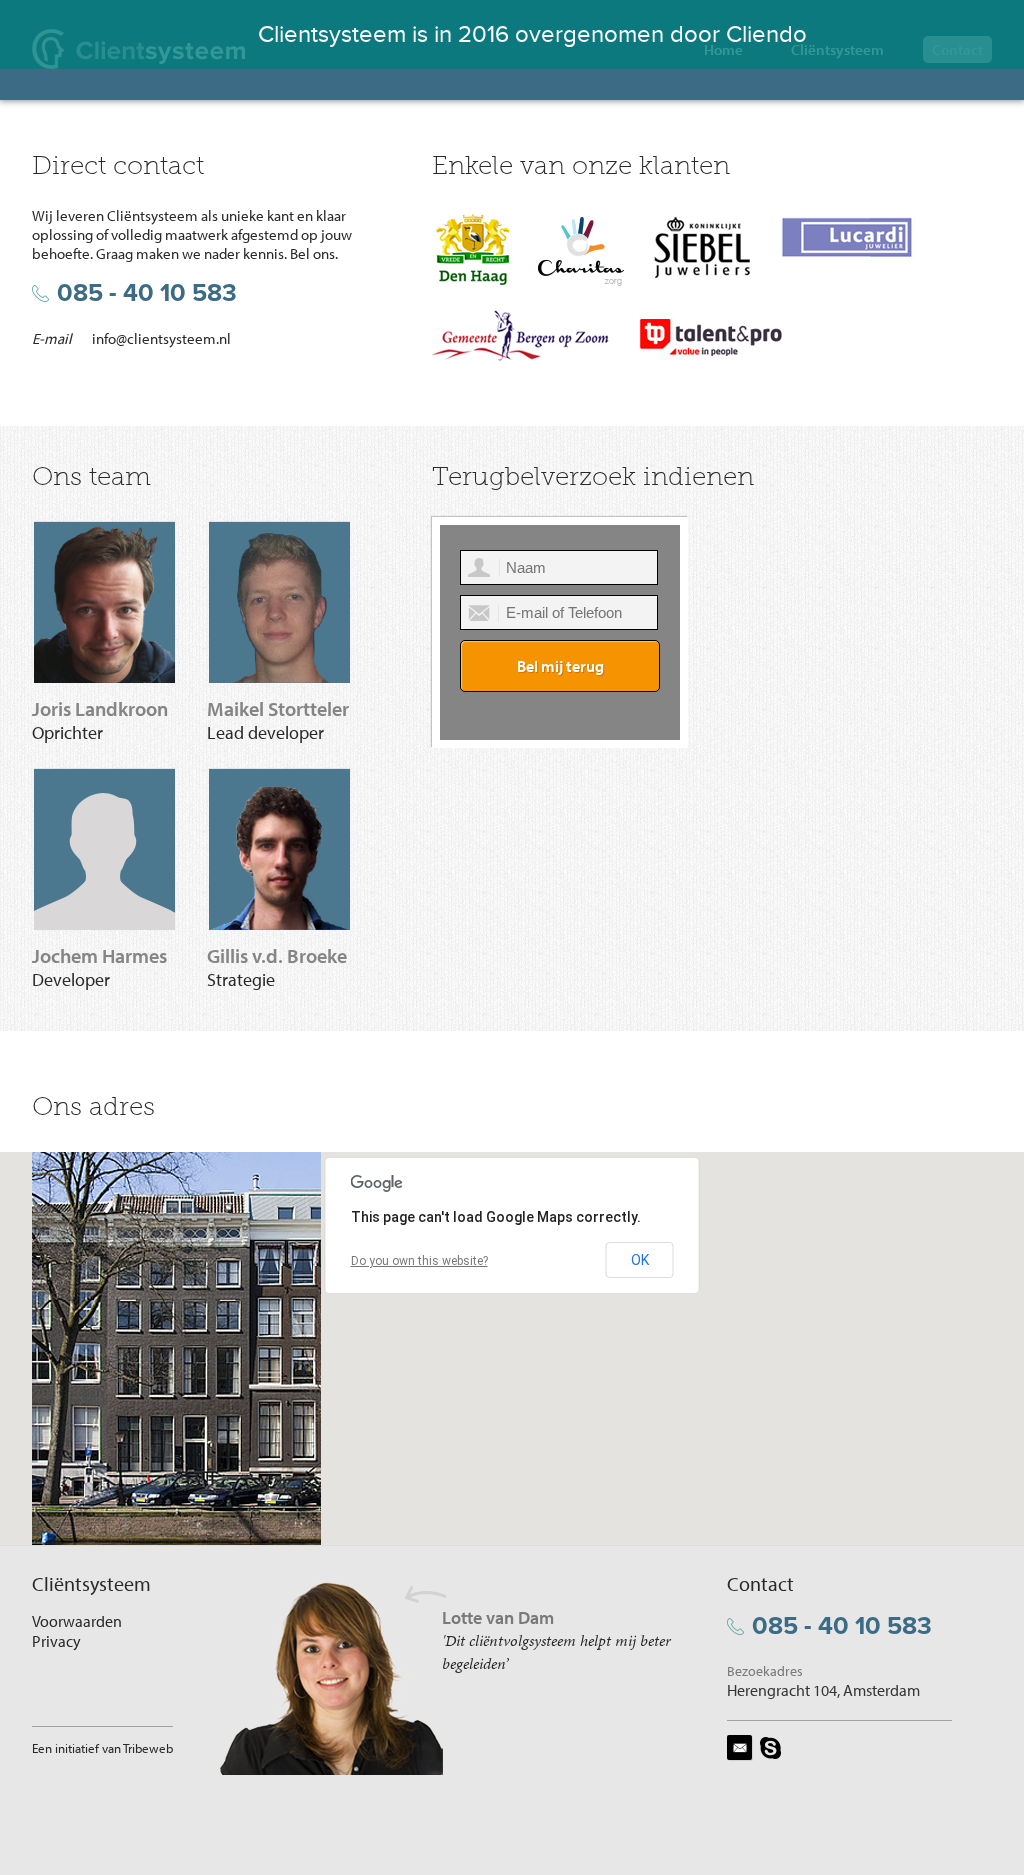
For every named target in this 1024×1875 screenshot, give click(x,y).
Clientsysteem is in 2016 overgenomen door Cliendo (532, 34)
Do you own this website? (419, 1261)
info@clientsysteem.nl (161, 338)
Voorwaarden (77, 1621)
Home (723, 49)
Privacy (56, 1641)
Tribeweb (148, 1748)
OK (640, 1260)
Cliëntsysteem (837, 49)
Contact (957, 49)
